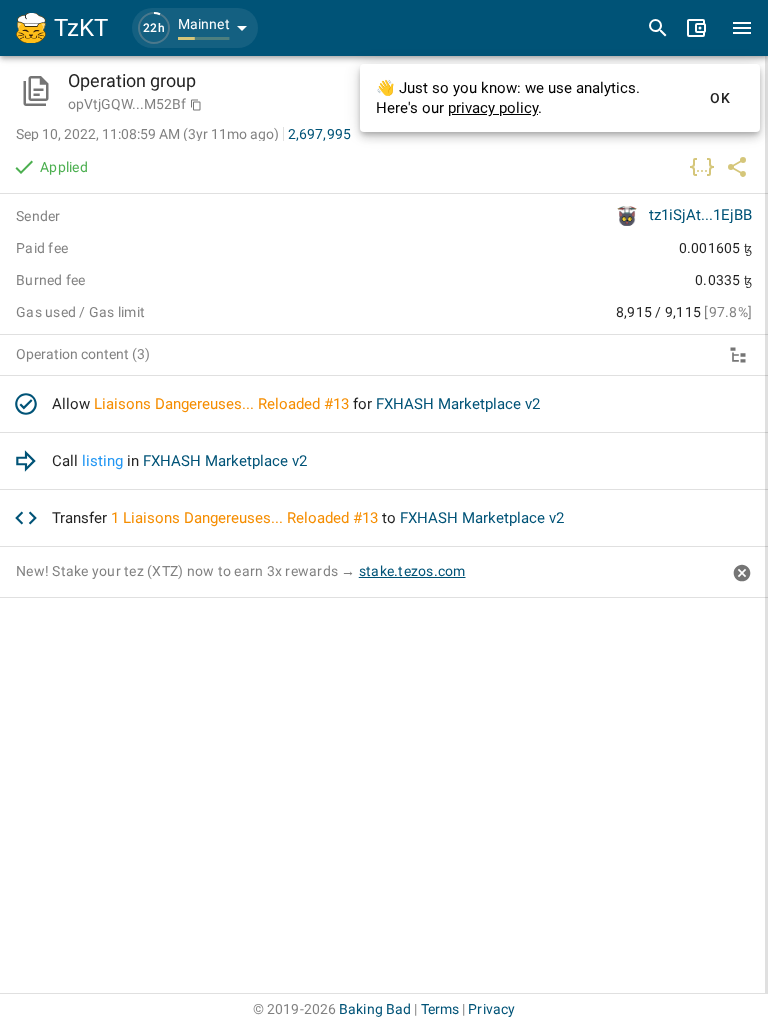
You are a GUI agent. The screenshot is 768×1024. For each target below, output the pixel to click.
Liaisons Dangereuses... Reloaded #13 (221, 404)
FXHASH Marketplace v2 (458, 404)
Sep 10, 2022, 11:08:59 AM (147, 134)
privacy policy (493, 108)
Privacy (491, 1009)
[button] (195, 28)
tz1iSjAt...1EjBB (700, 215)
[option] (384, 404)
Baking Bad (375, 1009)
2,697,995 (319, 134)
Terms (440, 1009)
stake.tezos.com (412, 571)
